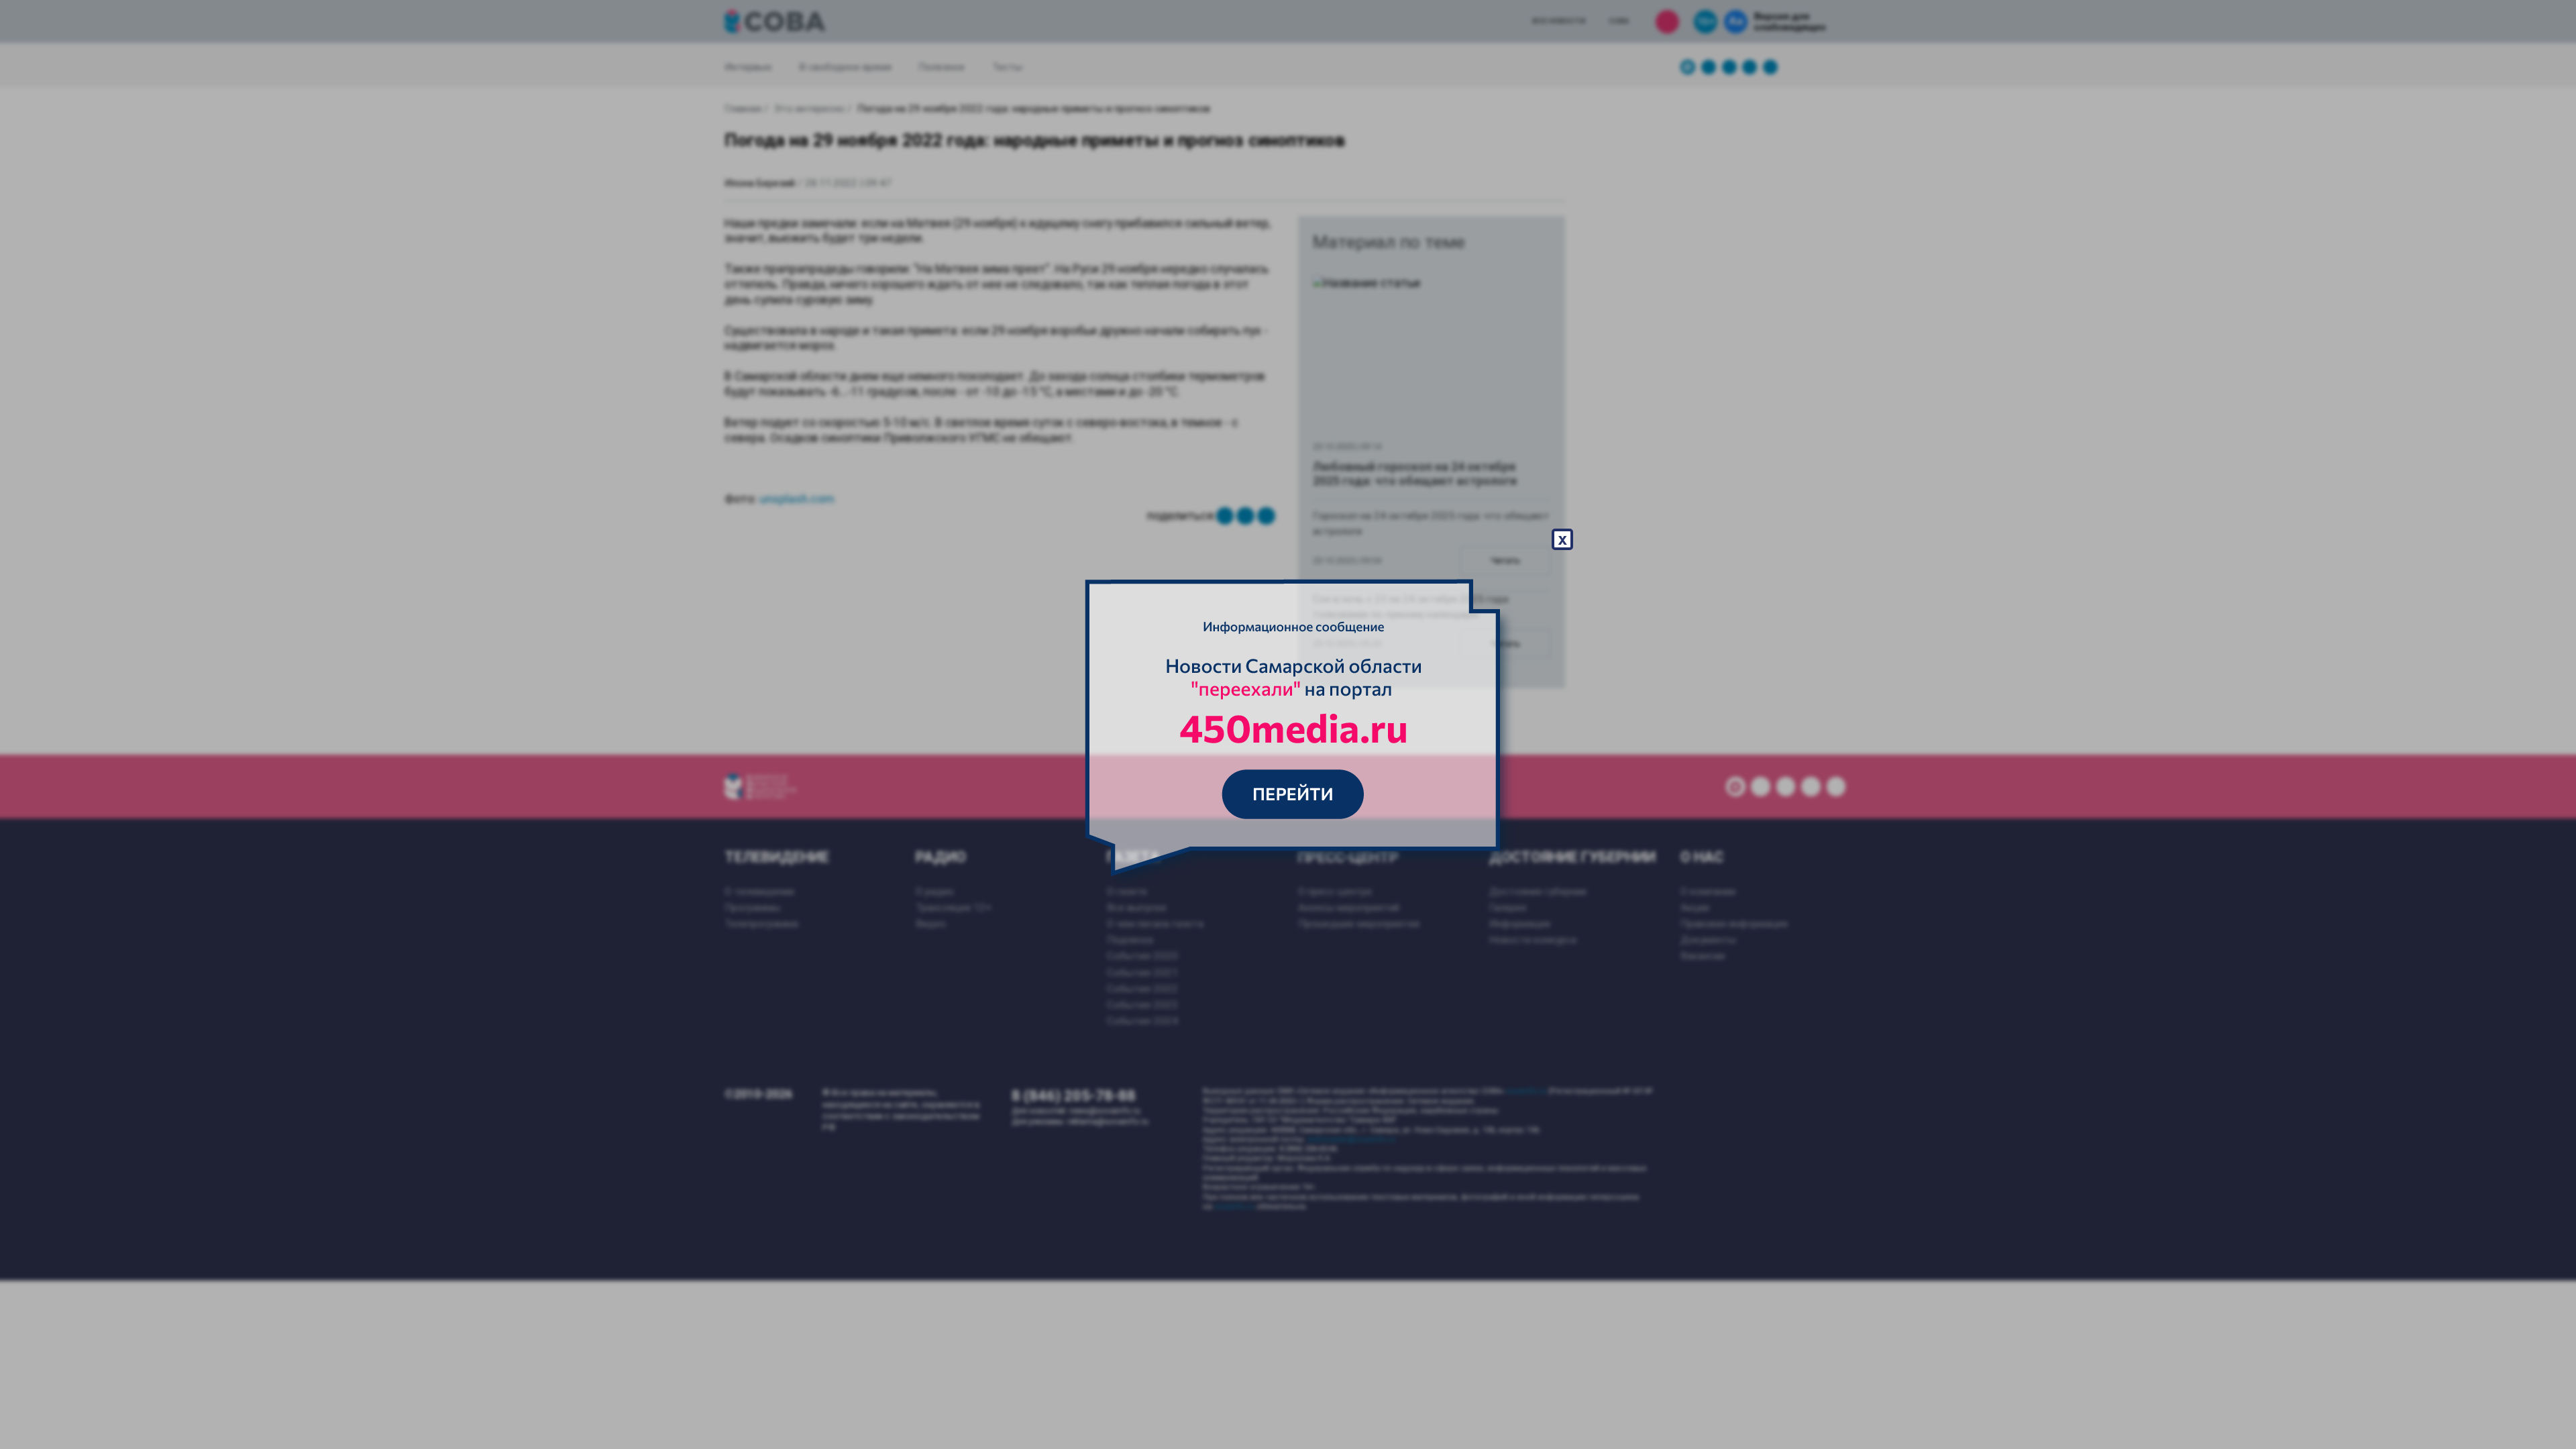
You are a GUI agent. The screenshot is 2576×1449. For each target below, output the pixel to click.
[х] (1288, 724)
